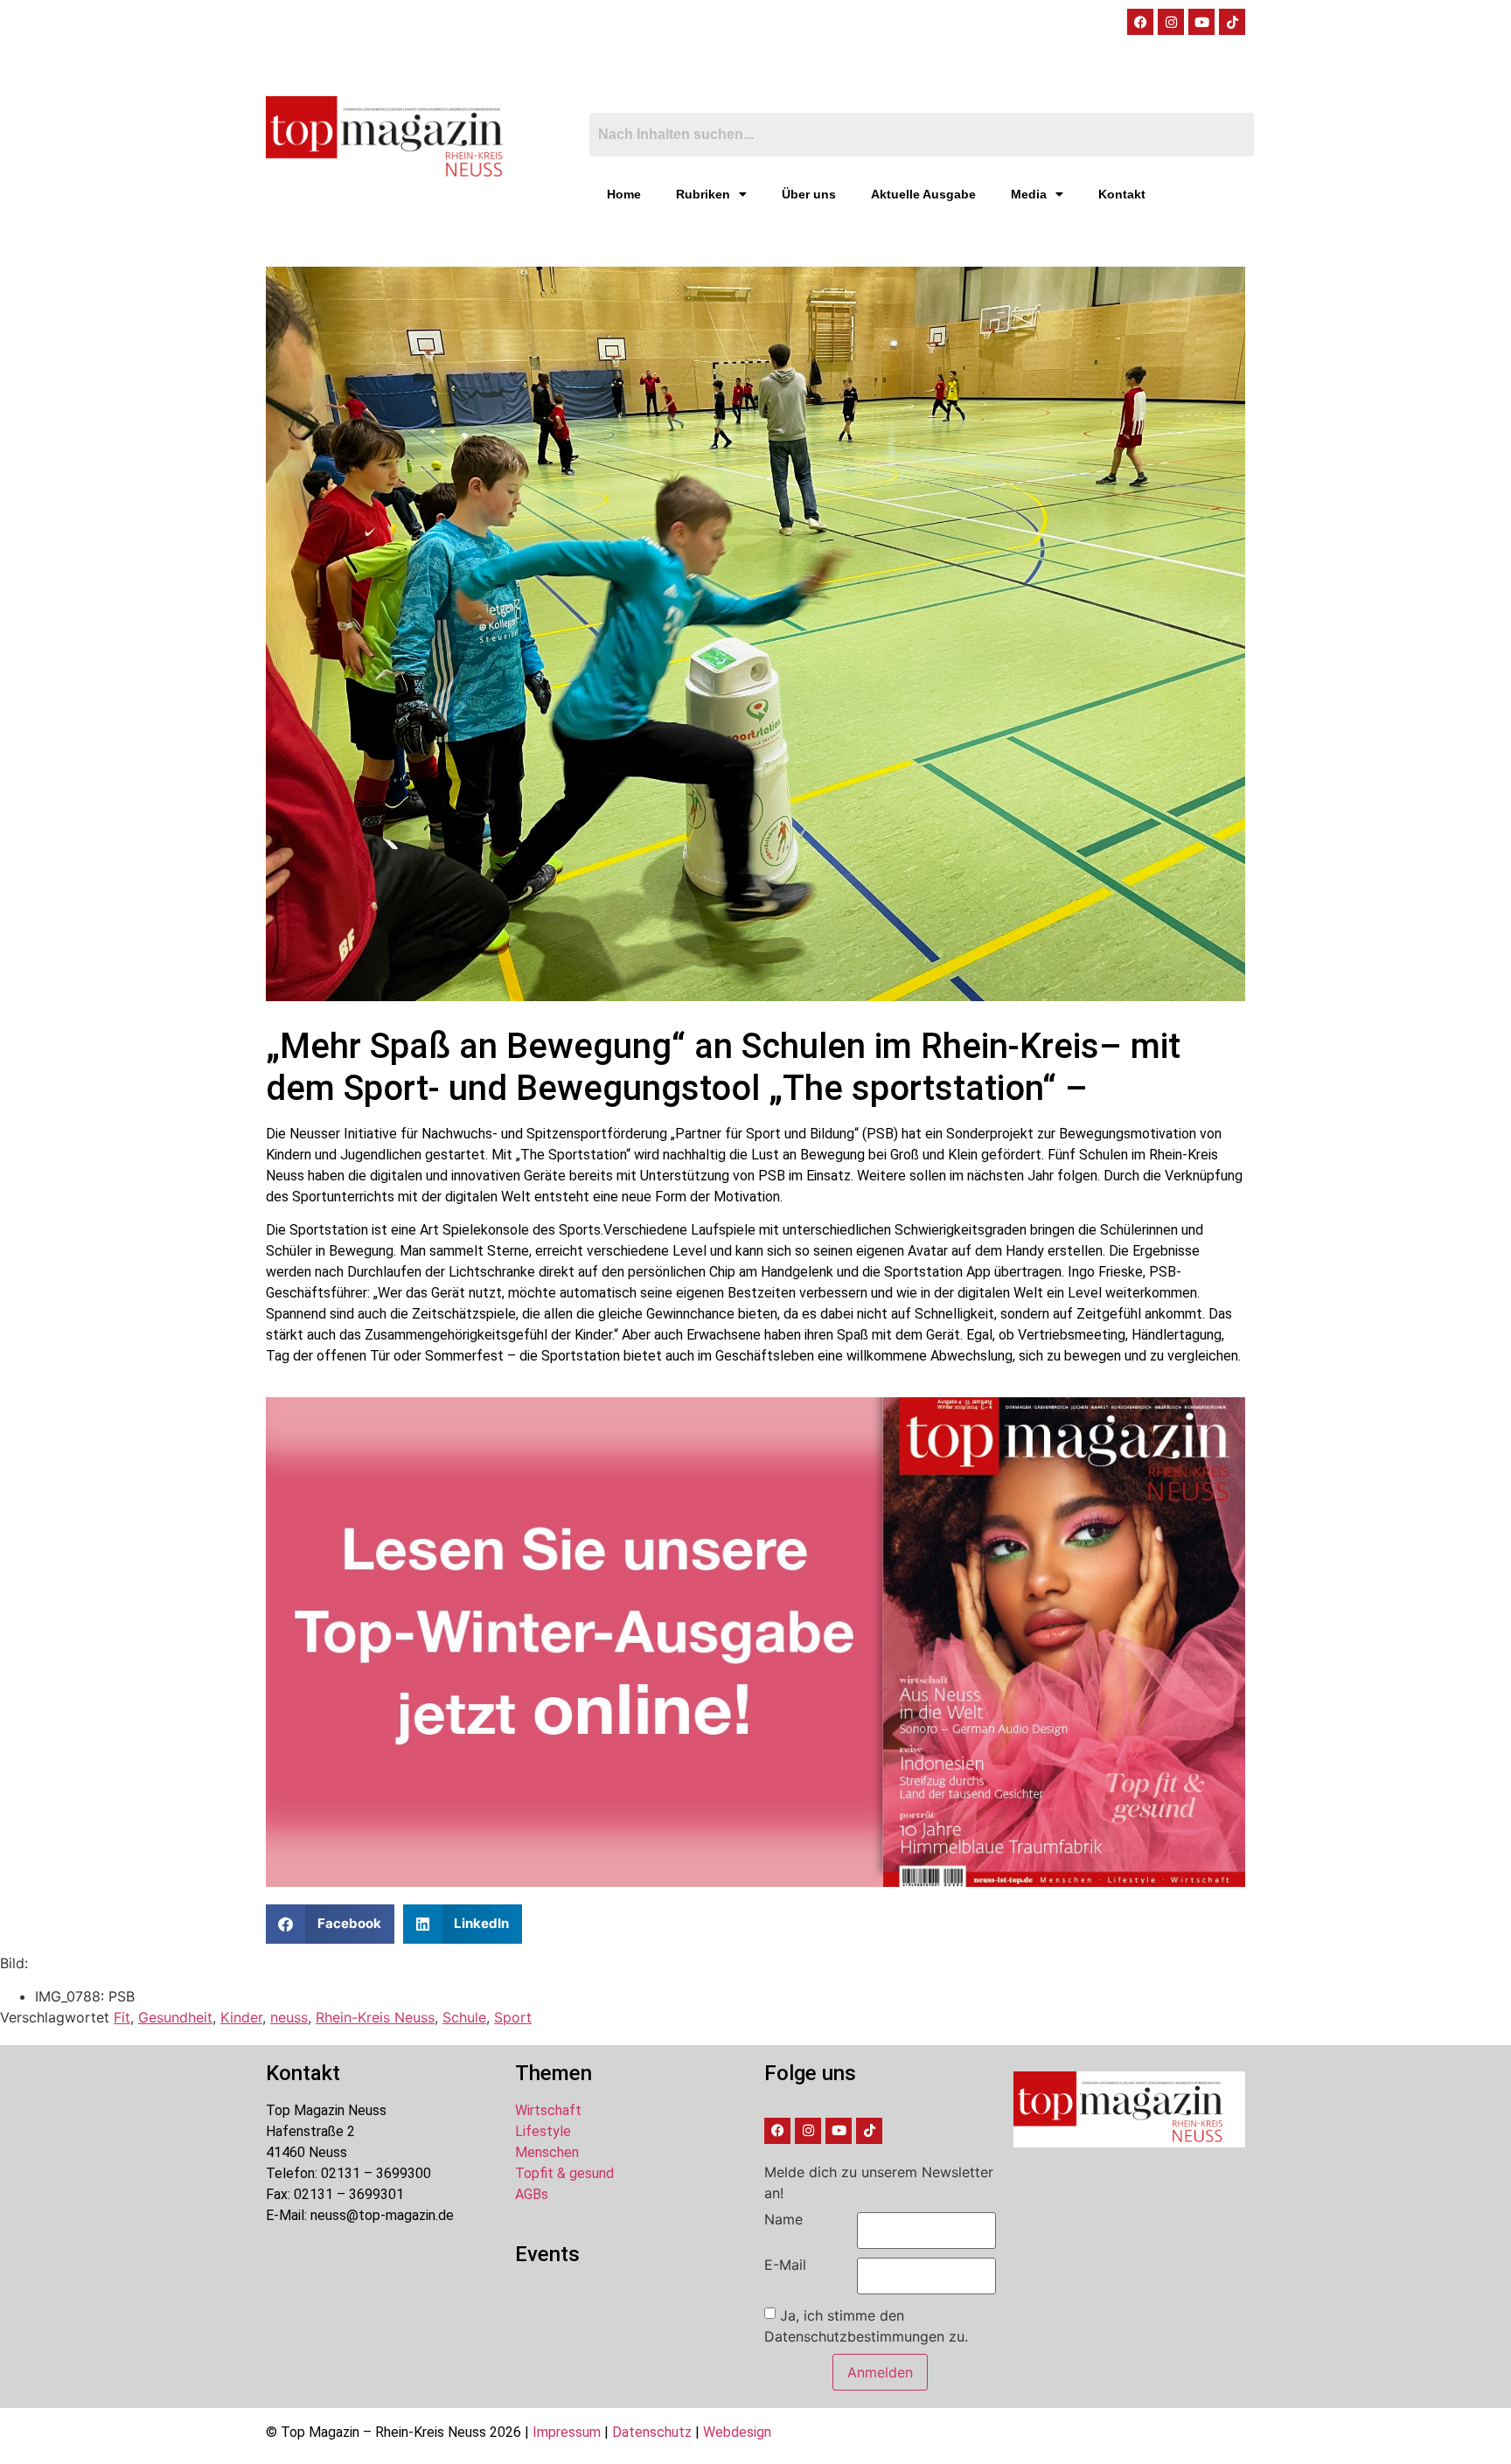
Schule (464, 2017)
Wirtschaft (548, 2110)
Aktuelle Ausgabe (923, 194)
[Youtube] (1201, 22)
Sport (513, 2017)
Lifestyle (543, 2131)
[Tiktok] (1232, 22)
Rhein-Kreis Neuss (375, 2017)
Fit (122, 2017)
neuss (289, 2017)
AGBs (532, 2194)
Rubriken (703, 194)
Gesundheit (175, 2017)
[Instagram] (1171, 22)
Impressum (567, 2432)
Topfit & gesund (564, 2173)
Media (1029, 194)
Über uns (809, 194)
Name (783, 2219)
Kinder (241, 2017)
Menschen (547, 2152)
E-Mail (785, 2265)
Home (624, 194)
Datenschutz (652, 2432)
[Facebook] (1140, 22)
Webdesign (737, 2432)
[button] (330, 1924)
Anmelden (880, 2372)
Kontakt (1122, 194)
